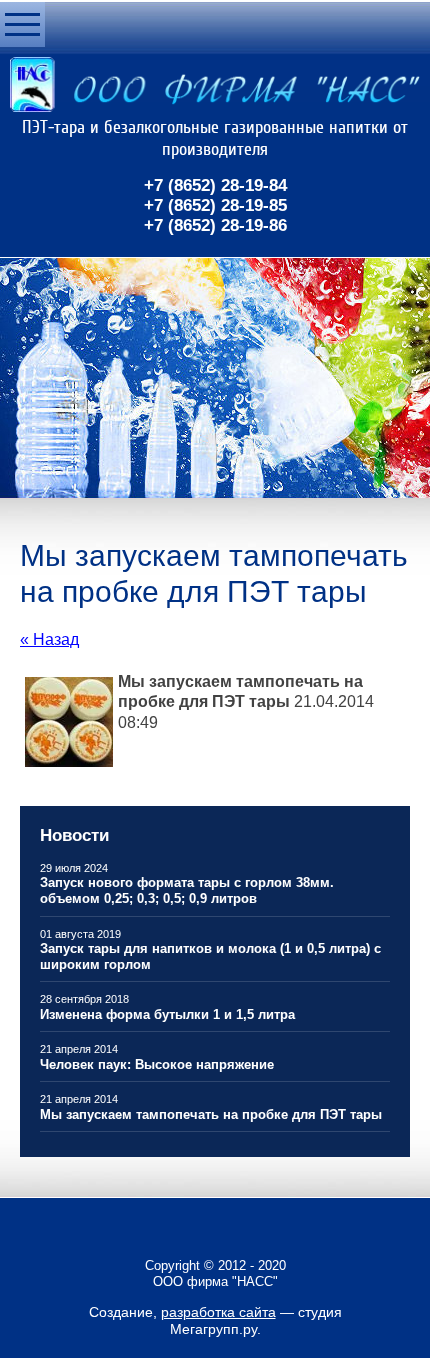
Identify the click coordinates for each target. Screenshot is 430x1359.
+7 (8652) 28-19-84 (215, 185)
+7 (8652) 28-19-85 (215, 205)
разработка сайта (218, 1312)
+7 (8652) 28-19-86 (215, 225)
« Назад (49, 639)
